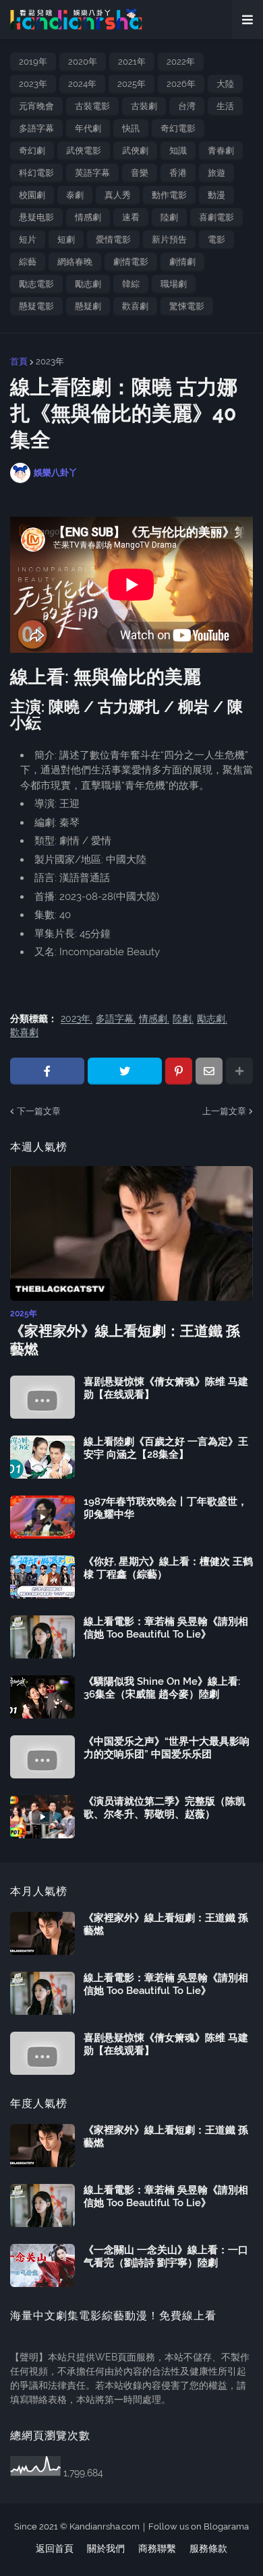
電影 (216, 239)
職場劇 (174, 284)
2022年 (181, 62)
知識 (178, 151)
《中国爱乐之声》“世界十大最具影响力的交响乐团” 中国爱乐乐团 (167, 1748)
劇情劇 (182, 262)
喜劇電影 (216, 217)
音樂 (140, 173)
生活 (225, 106)
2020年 (83, 62)
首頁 (19, 361)
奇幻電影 (178, 128)
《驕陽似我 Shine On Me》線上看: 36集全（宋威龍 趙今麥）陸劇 (162, 1688)
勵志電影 (36, 284)
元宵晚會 (36, 106)
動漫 (216, 195)
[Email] (209, 1071)
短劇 (66, 239)
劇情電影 (131, 262)
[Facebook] (47, 1071)
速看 (131, 217)
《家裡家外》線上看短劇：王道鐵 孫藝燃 (125, 1340)
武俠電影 (84, 151)
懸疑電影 (36, 306)
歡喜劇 (135, 306)
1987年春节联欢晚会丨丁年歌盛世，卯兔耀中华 (166, 1508)
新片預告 (169, 239)
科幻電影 (36, 173)
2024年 (82, 84)
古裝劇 (144, 106)
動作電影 (169, 195)
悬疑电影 (36, 217)
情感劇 (88, 217)
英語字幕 (92, 173)
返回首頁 (55, 2548)
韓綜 (131, 284)
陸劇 (169, 217)
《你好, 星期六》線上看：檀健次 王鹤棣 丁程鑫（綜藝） (168, 1568)
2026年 (181, 84)
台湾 (187, 106)
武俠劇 (135, 151)
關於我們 (106, 2548)
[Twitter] (125, 1071)
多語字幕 (36, 128)
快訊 (131, 128)
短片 (28, 239)
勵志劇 (88, 284)
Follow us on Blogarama (199, 2526)
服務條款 (208, 2548)
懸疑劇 (88, 306)
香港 (178, 173)
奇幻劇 (32, 151)
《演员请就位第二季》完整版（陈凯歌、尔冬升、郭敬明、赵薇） (165, 1808)
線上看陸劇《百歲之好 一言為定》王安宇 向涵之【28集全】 (166, 1448)
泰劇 (75, 195)
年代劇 (88, 128)
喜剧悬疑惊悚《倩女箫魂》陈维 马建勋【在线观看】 (166, 1388)
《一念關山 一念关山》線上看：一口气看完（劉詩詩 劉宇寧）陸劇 (166, 2257)
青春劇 (221, 151)
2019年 (33, 62)
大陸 (225, 84)
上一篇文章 (224, 1111)
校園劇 (32, 195)
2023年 (33, 84)
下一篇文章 (39, 1111)
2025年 (131, 84)
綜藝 (28, 262)
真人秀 (118, 195)
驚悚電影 (187, 306)
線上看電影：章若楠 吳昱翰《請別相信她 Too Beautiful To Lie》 (166, 1628)
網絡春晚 (75, 262)
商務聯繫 (157, 2548)
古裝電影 (92, 106)
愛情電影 (113, 239)
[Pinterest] (179, 1071)
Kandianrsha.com (105, 2526)
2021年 (132, 62)
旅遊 (216, 173)
